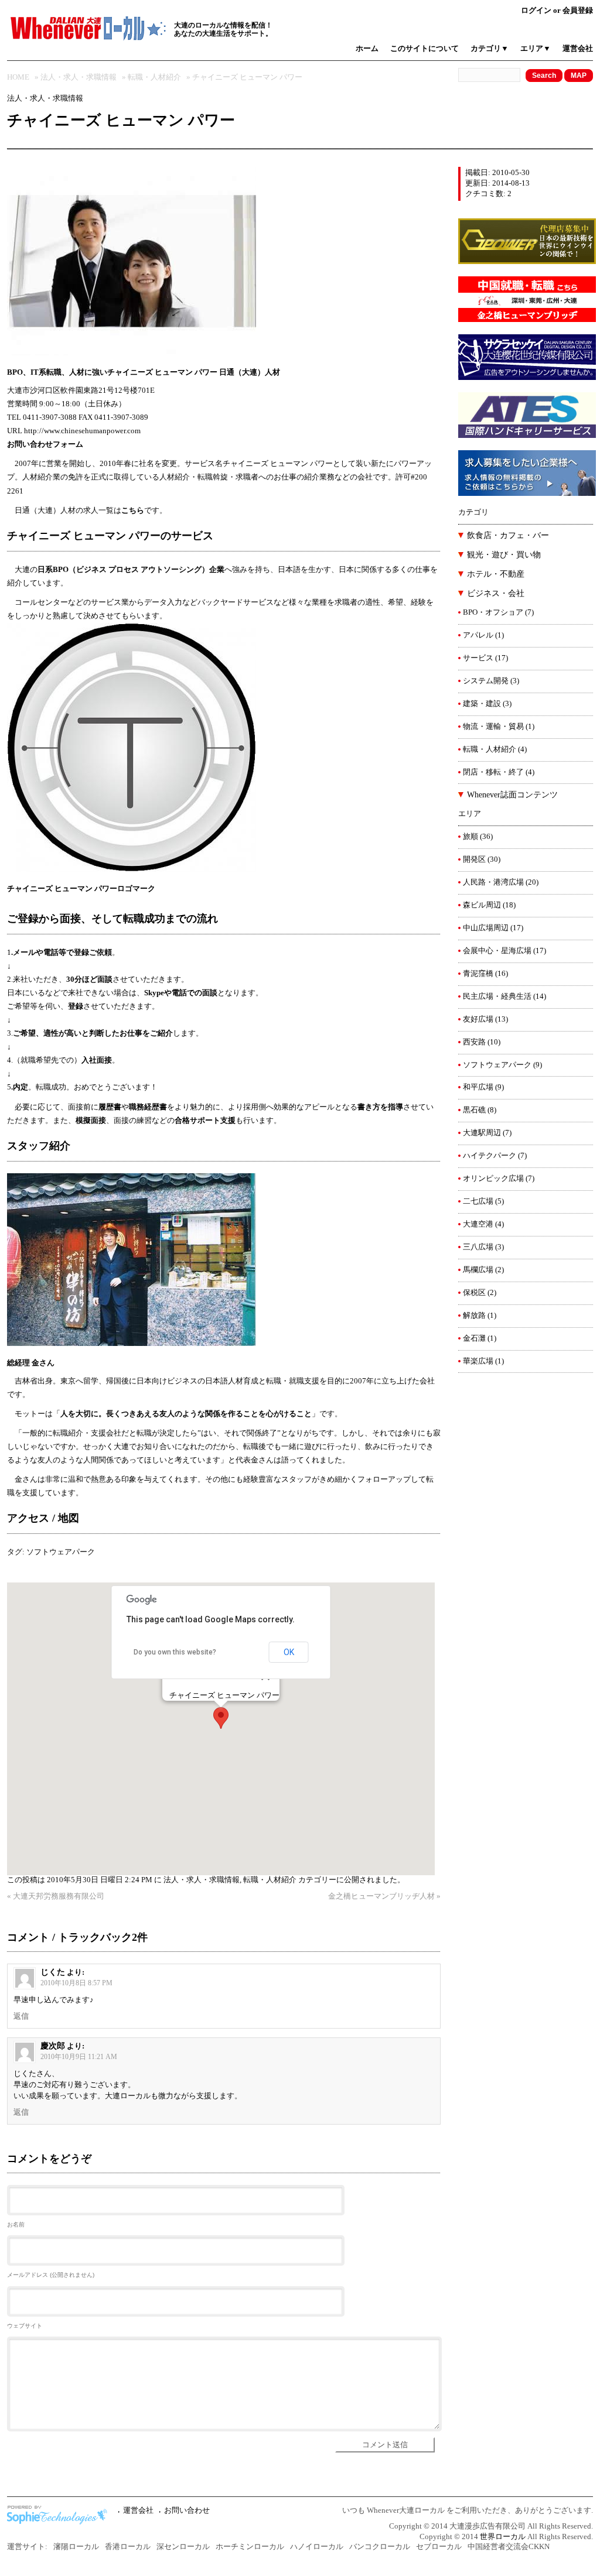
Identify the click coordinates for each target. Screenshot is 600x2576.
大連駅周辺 (482, 1133)
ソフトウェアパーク (61, 1552)
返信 (21, 2016)
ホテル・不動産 (496, 574)
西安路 (474, 1042)
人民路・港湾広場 (493, 882)
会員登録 (578, 11)
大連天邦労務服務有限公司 (59, 1896)
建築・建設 (482, 704)
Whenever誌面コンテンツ (512, 795)
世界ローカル (503, 2537)
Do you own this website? (175, 1652)
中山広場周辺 (486, 928)
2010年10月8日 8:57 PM (76, 1983)
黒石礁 (474, 1110)
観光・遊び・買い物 (504, 555)
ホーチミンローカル (250, 2547)
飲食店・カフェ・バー (508, 535)
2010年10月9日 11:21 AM (79, 2057)
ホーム (367, 49)
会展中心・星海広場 (497, 951)
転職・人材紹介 (154, 77)
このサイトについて (425, 49)
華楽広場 (478, 1361)
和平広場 (478, 1087)
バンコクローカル (380, 2547)
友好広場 (478, 1019)
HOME (18, 77)
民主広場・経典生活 (497, 996)
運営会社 (578, 49)
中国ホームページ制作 (60, 2515)
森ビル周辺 (482, 905)
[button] (221, 1718)
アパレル (478, 635)
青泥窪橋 (478, 974)
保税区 (474, 1293)
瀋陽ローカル (76, 2547)
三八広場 (478, 1247)
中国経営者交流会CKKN (509, 2547)
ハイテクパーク (490, 1156)
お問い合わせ (187, 2510)
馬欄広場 (478, 1270)
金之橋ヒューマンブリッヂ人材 (381, 1896)
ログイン (536, 11)
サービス (478, 658)
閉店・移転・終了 (493, 772)
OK (289, 1652)
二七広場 (478, 1201)
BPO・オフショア (493, 612)
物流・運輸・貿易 (493, 727)
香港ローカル (128, 2547)
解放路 (474, 1316)
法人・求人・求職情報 (79, 77)
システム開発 (486, 681)
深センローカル (183, 2547)
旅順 (471, 837)
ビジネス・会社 (496, 593)
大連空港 (478, 1224)
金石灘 (474, 1338)
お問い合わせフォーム (45, 444)
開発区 (474, 859)
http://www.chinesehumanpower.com (82, 431)
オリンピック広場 (493, 1179)
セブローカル (439, 2547)
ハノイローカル (317, 2547)
